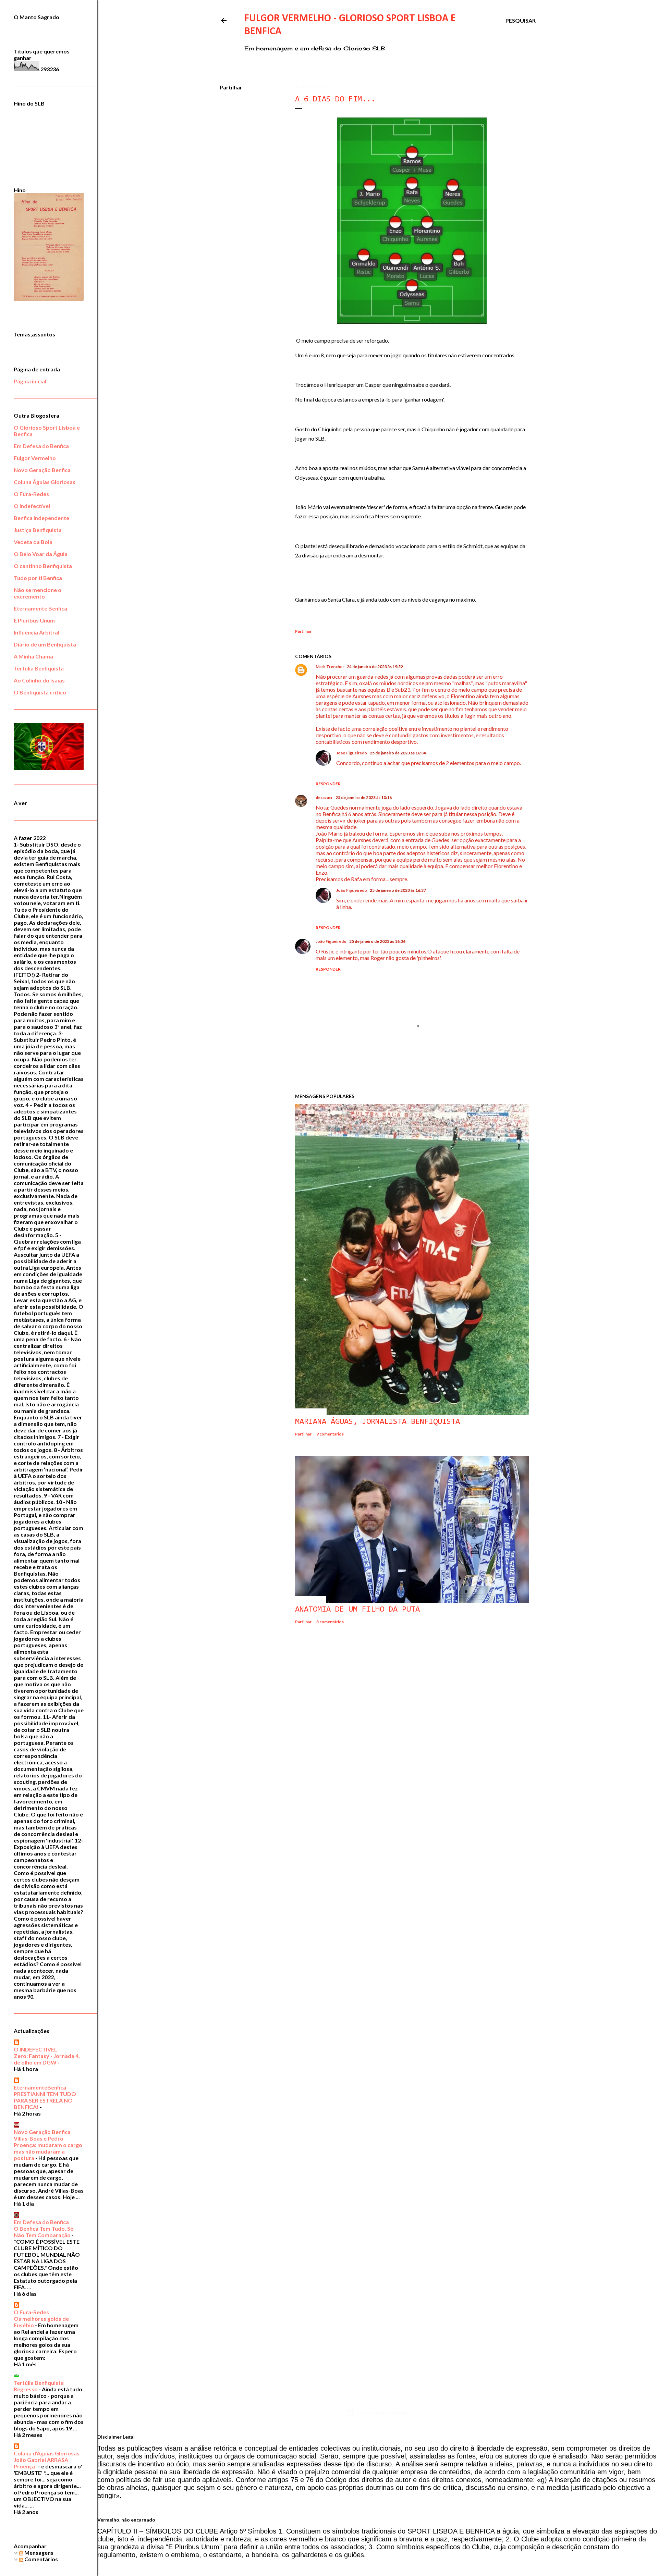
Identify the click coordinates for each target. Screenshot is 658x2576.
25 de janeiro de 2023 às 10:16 (364, 797)
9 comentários (330, 1434)
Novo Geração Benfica (42, 470)
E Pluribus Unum (34, 620)
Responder (328, 784)
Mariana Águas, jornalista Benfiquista (377, 1422)
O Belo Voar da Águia (41, 554)
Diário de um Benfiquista (45, 644)
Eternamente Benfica (40, 608)
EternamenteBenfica (40, 2087)
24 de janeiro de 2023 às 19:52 (375, 667)
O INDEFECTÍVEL (35, 2049)
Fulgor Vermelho (35, 458)
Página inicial (30, 381)
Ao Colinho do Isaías (39, 680)
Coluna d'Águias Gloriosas (47, 2453)
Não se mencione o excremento (38, 593)
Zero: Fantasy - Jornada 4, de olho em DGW (47, 2059)
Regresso (26, 2389)
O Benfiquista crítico (40, 692)
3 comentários (330, 1622)
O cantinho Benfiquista (43, 566)
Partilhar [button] (231, 87)
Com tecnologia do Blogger (383, 2412)
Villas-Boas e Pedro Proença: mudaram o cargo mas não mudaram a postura (48, 2148)
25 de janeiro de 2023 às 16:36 (377, 941)
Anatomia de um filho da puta (357, 1610)
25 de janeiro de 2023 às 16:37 (398, 890)
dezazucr (324, 797)
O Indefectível (32, 506)
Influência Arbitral (36, 632)
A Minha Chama (33, 656)
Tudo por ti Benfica (38, 578)
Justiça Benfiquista (38, 530)
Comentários (41, 2559)
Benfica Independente (41, 518)
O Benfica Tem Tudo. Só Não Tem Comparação (44, 2232)
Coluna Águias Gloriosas (45, 482)
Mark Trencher (330, 667)
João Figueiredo (352, 753)
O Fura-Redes (31, 494)
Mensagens (38, 2553)
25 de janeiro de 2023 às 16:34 (398, 753)
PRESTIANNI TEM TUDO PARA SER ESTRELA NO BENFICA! (45, 2100)
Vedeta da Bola (33, 542)
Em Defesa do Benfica (41, 446)
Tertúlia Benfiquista (39, 668)
